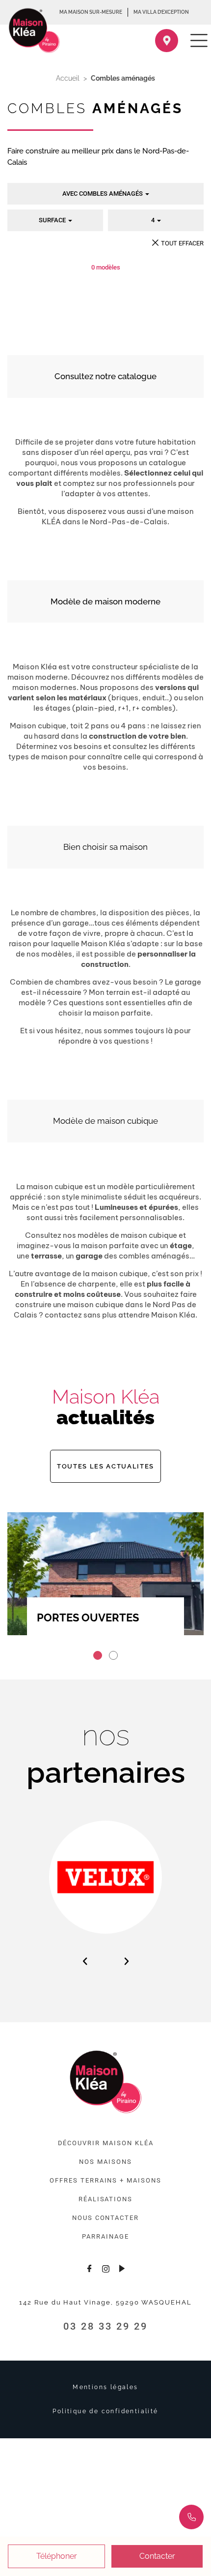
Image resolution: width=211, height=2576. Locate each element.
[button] (98, 1655)
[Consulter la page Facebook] (89, 2268)
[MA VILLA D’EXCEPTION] (161, 12)
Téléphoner (57, 2556)
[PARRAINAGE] (105, 2237)
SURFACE (53, 220)
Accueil (68, 78)
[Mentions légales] (105, 2387)
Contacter (157, 2556)
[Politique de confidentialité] (105, 2411)
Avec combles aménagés (103, 194)
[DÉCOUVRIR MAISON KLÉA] (106, 2143)
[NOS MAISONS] (105, 2162)
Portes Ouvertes (88, 1617)
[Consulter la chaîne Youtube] (122, 2268)
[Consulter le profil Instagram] (105, 2268)
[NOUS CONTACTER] (105, 2218)
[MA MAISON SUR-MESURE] (91, 12)
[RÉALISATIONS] (105, 2199)
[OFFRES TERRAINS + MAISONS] (105, 2181)
